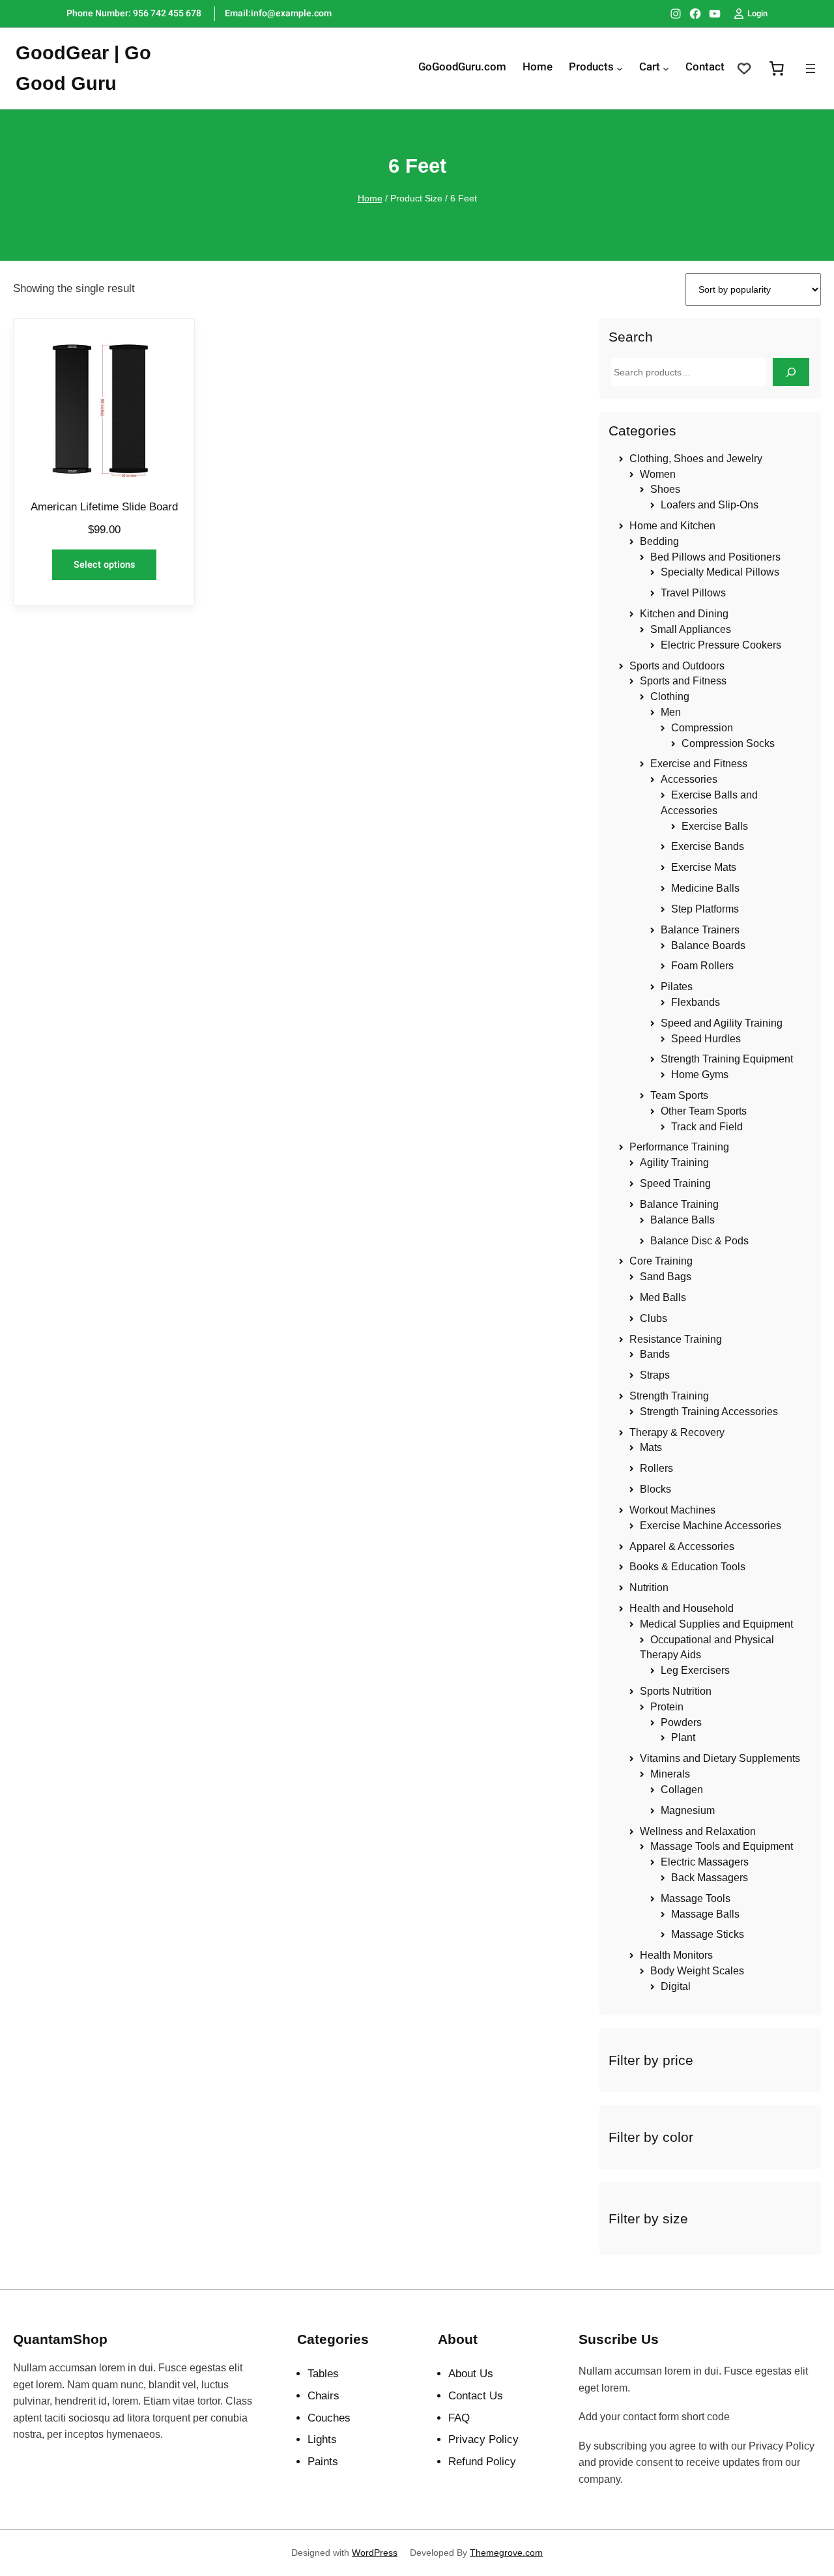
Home (370, 198)
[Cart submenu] (666, 68)
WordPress (375, 2553)
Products (591, 68)
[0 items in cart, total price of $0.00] (777, 68)
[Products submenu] (620, 68)
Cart (650, 68)
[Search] (791, 372)
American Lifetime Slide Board (104, 507)
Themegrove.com (506, 2553)
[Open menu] (811, 68)
